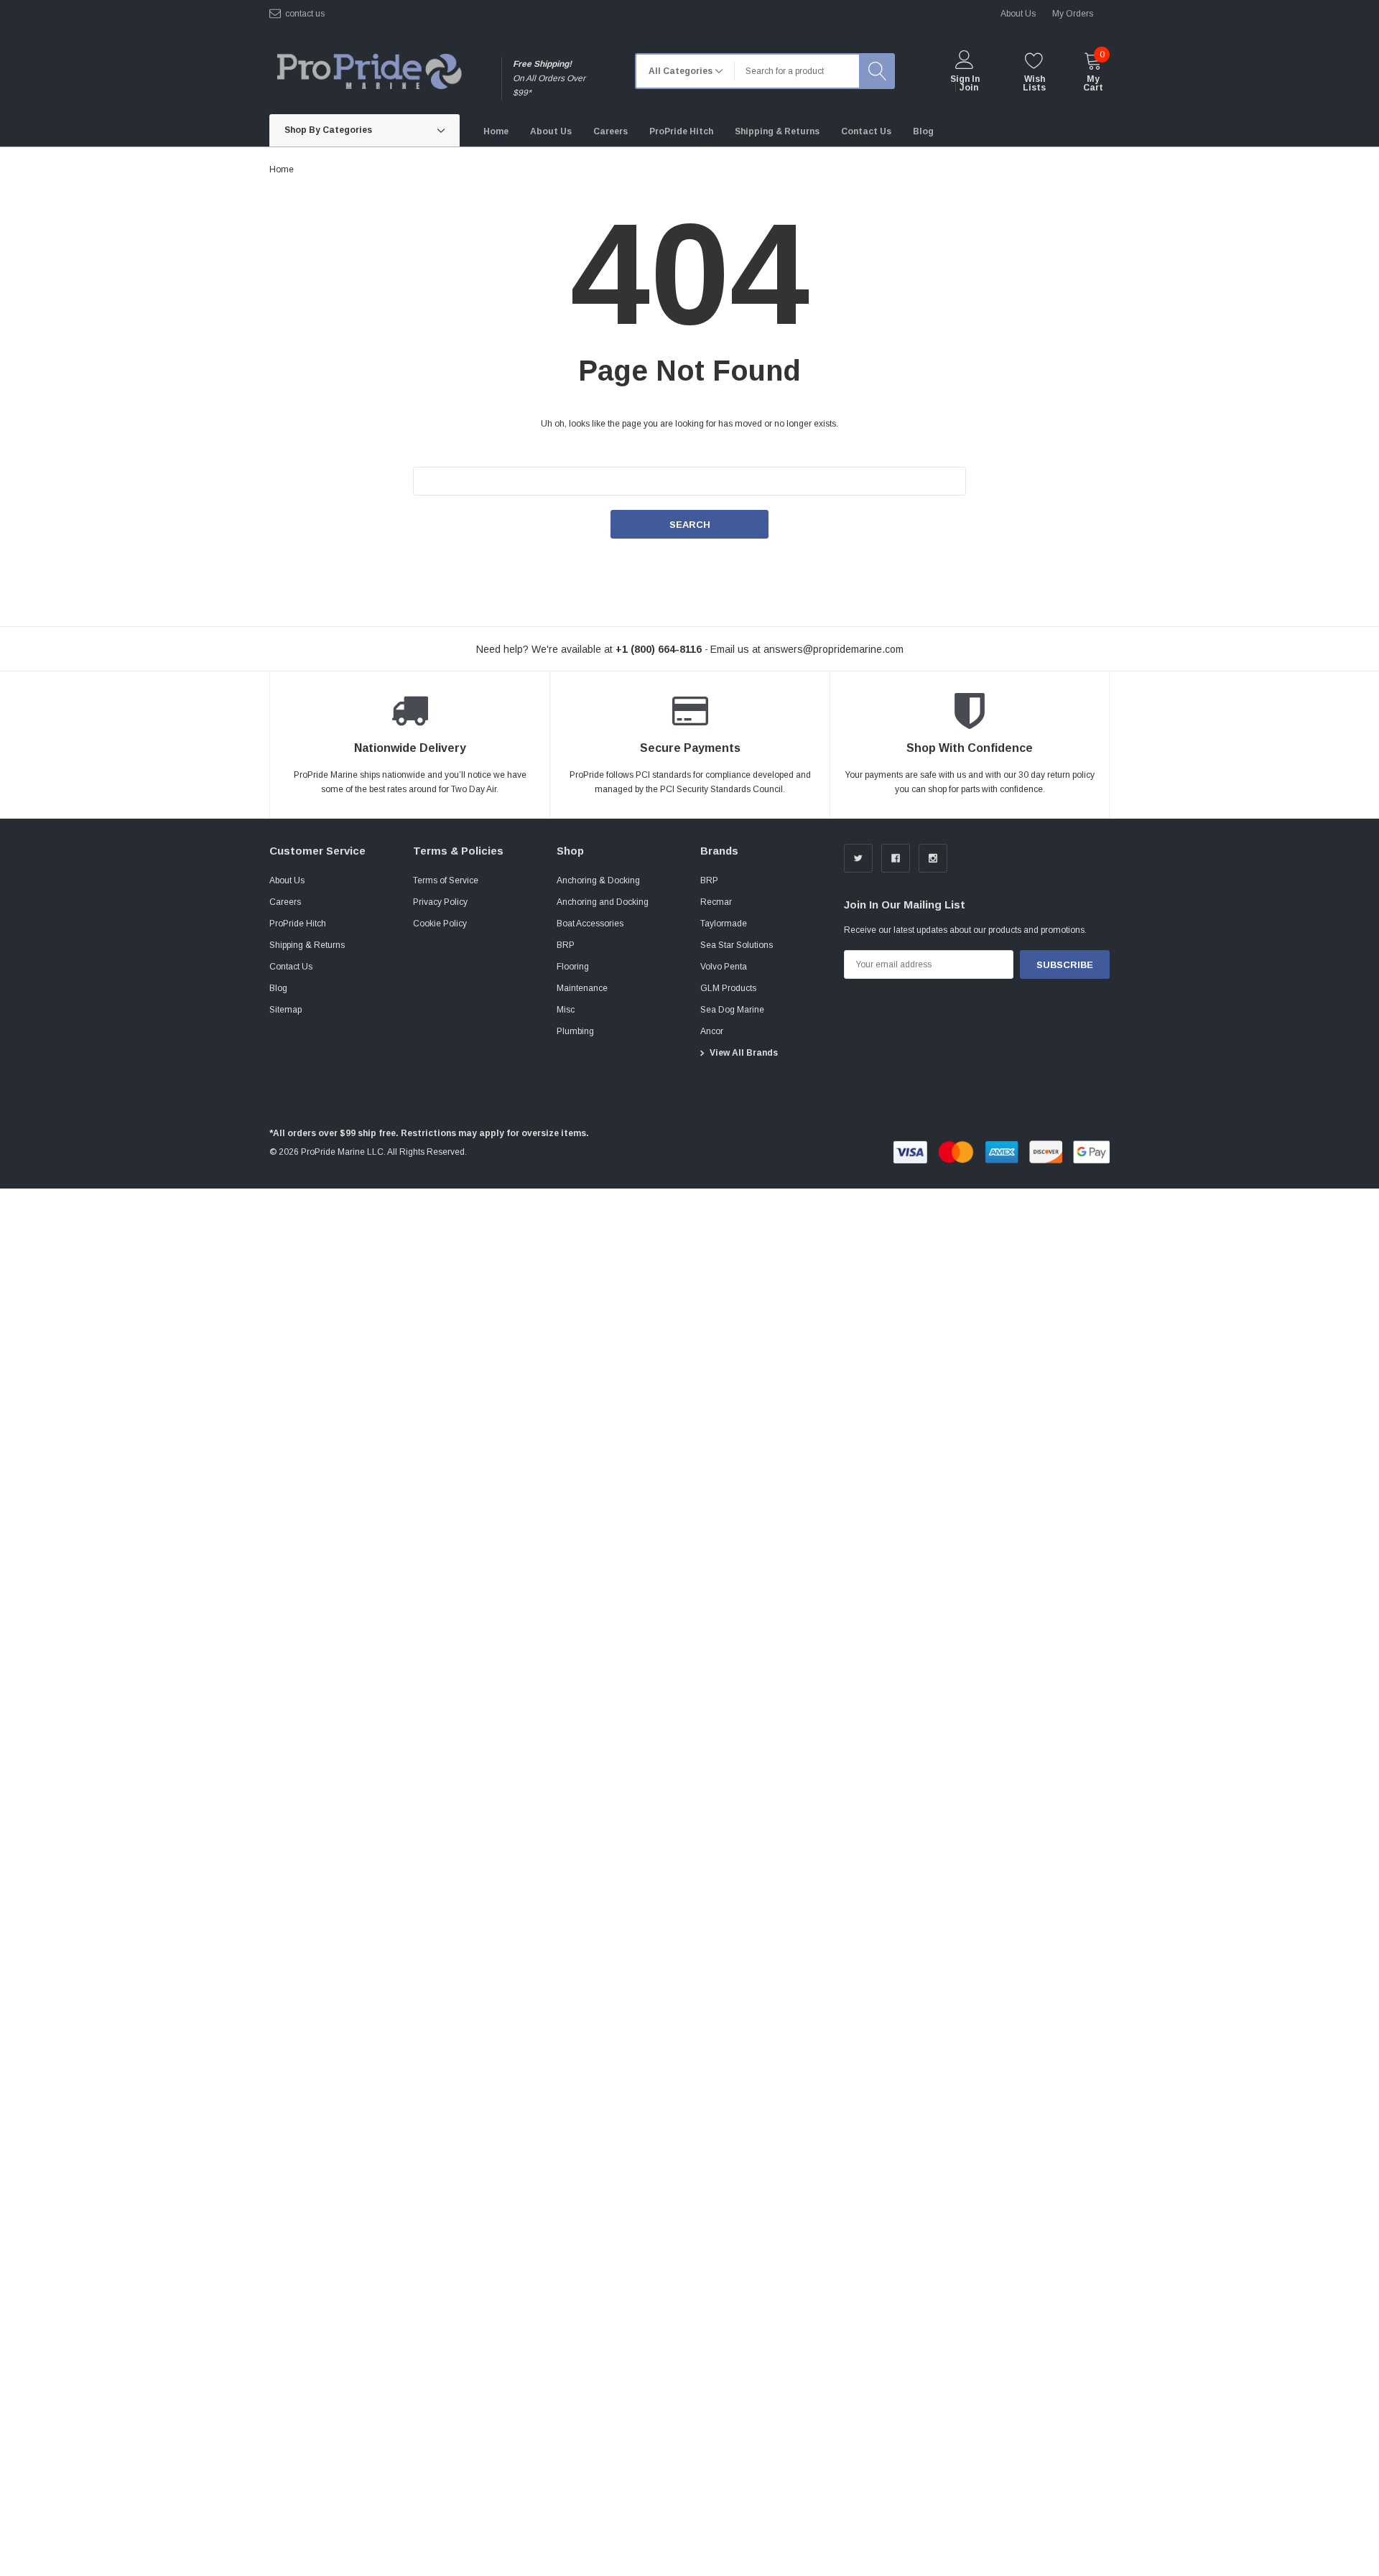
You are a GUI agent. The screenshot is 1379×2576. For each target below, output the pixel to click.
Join (969, 88)
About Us (287, 880)
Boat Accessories (590, 924)
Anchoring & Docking (598, 880)
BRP (566, 945)
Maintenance (582, 988)
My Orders (1073, 14)
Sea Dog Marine (732, 1010)
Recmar (716, 902)
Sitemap (285, 1010)
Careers (285, 902)
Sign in (965, 79)
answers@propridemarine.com (834, 649)
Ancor (712, 1031)
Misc (566, 1010)
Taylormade (724, 924)
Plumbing (575, 1031)
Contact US (305, 14)
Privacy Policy (440, 902)
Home (282, 169)
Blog (278, 988)
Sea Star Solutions (737, 945)
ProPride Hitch (298, 924)
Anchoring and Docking (603, 902)
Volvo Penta (724, 967)
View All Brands (744, 1053)
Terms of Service (446, 880)
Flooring (573, 967)
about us (1018, 14)
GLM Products (728, 988)
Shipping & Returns (307, 945)
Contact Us (291, 967)
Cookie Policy (440, 924)
